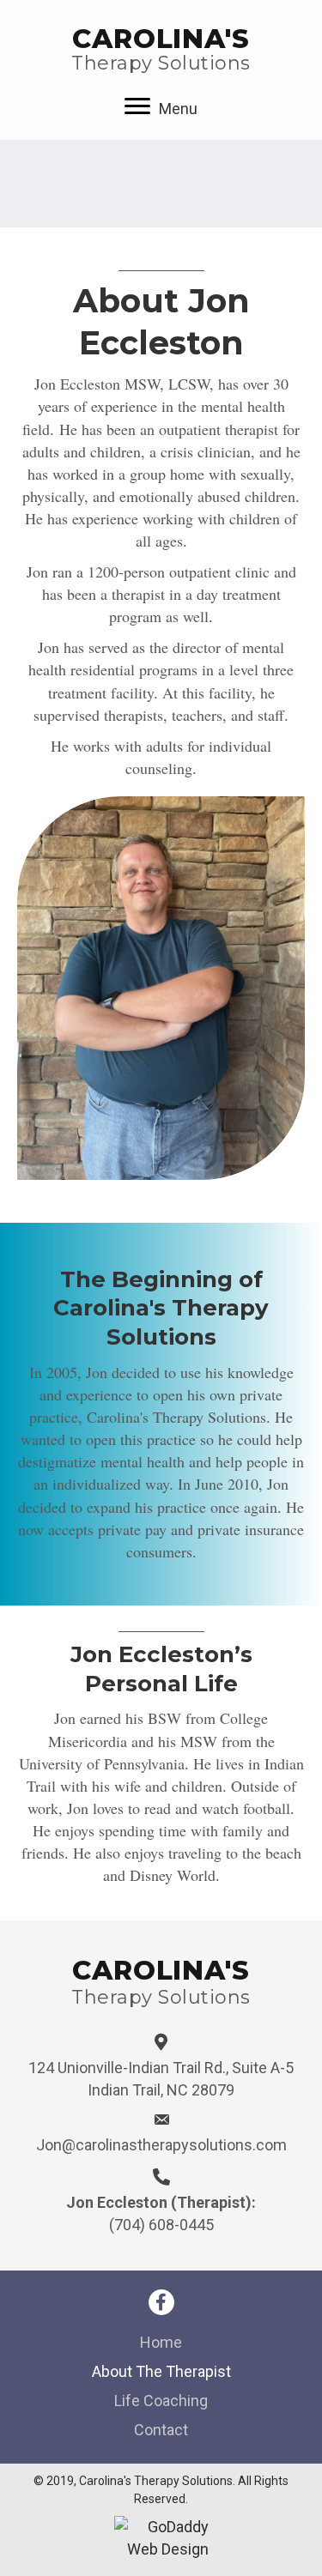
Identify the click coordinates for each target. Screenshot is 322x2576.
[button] (161, 2302)
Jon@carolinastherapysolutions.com (161, 2145)
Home (161, 2342)
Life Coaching (161, 2401)
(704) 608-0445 (161, 2225)
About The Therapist (161, 2371)
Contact (161, 2430)
